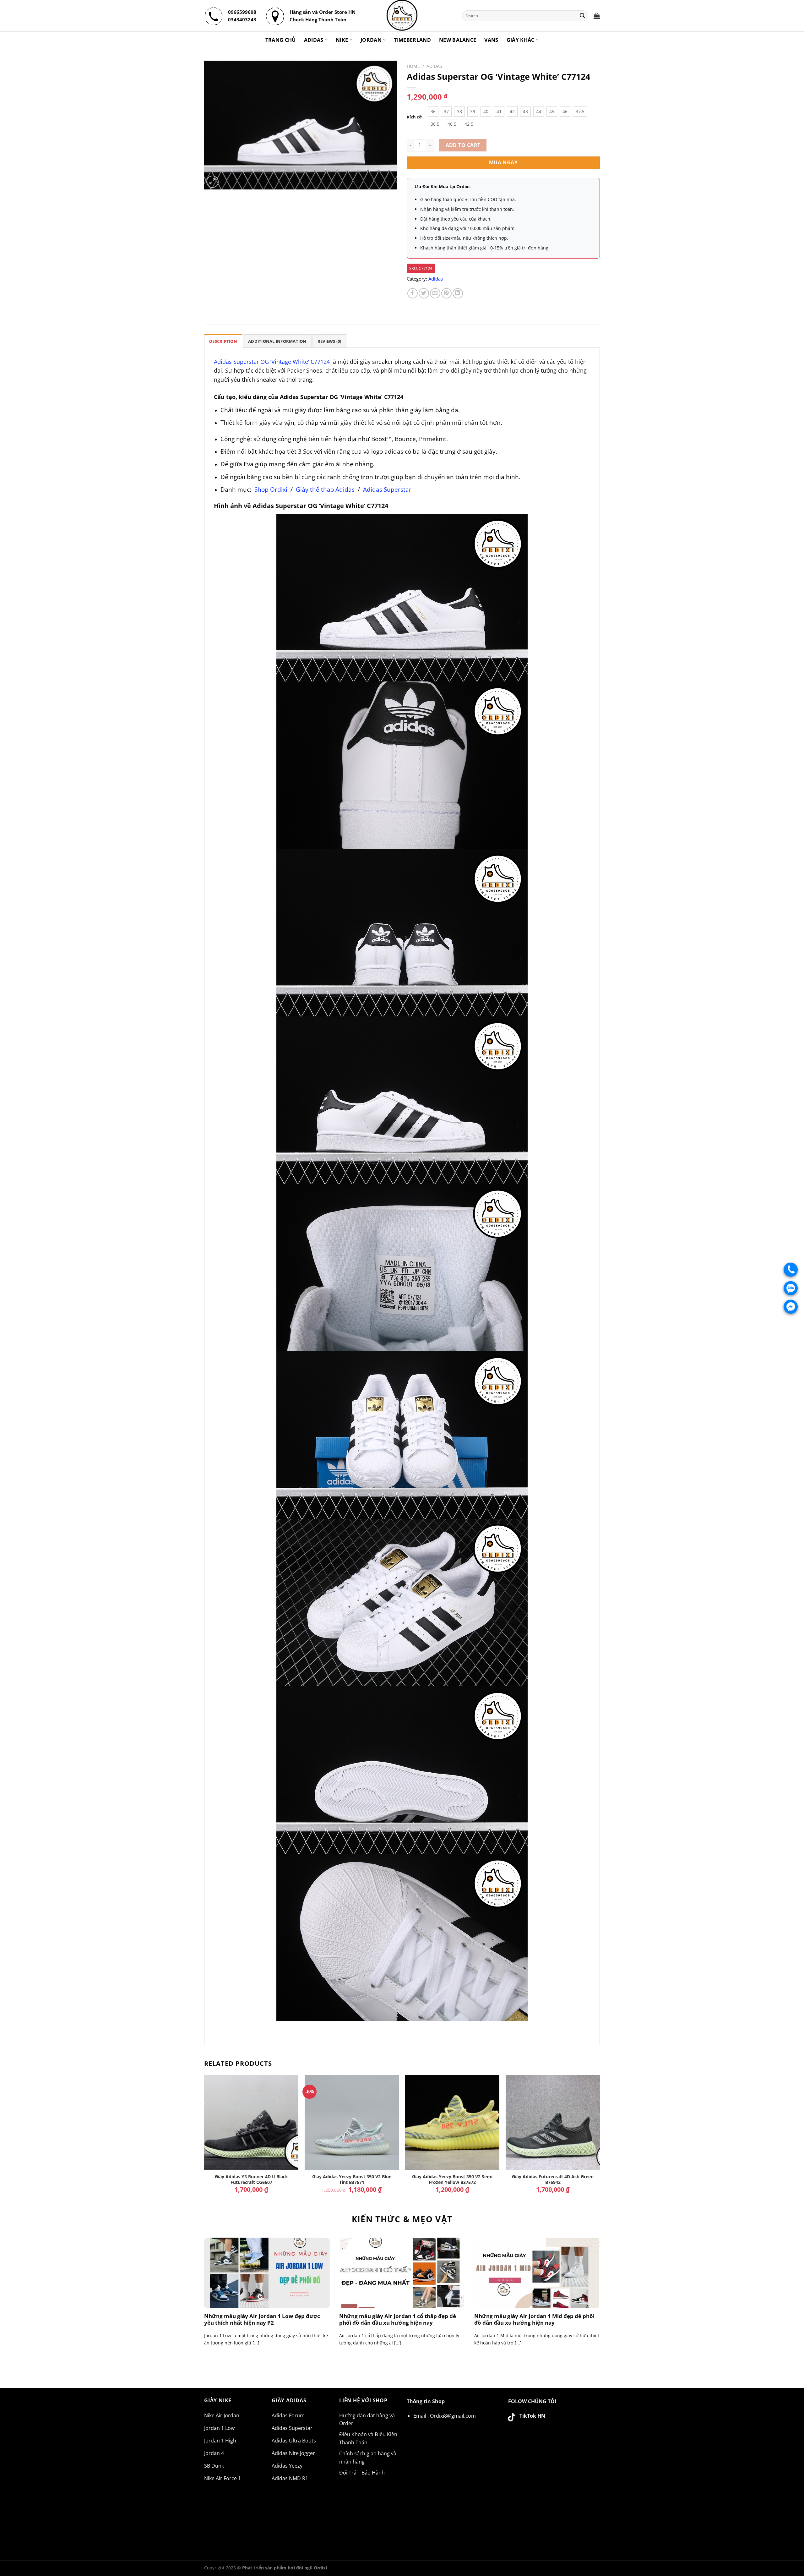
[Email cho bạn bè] (435, 293)
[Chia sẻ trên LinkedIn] (458, 293)
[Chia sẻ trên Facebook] (413, 293)
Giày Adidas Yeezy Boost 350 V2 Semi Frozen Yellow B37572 (452, 2180)
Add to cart (463, 145)
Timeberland (412, 40)
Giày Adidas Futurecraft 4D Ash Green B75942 (553, 2180)
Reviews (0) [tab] (329, 341)
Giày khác (521, 40)
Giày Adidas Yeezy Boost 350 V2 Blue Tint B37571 (352, 2180)
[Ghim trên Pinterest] (446, 293)
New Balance (458, 40)
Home (413, 66)
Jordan (371, 40)
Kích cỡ (414, 117)
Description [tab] (223, 341)
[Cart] (597, 16)
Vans (491, 40)
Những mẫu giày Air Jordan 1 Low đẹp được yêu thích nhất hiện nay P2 (262, 2319)
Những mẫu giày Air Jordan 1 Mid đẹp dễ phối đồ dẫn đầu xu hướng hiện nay (534, 2319)
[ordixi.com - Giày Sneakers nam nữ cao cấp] (402, 16)
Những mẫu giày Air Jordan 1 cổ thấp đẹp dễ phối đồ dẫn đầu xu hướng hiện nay (398, 2319)
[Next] (600, 2139)
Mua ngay (503, 162)
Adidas (314, 40)
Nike (342, 40)
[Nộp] (583, 16)
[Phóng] (212, 182)
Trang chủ (281, 40)
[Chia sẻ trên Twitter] (424, 293)
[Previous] (204, 2139)
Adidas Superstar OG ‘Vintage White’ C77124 (272, 362)
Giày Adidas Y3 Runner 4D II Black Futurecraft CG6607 (251, 2180)
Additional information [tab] (277, 341)
